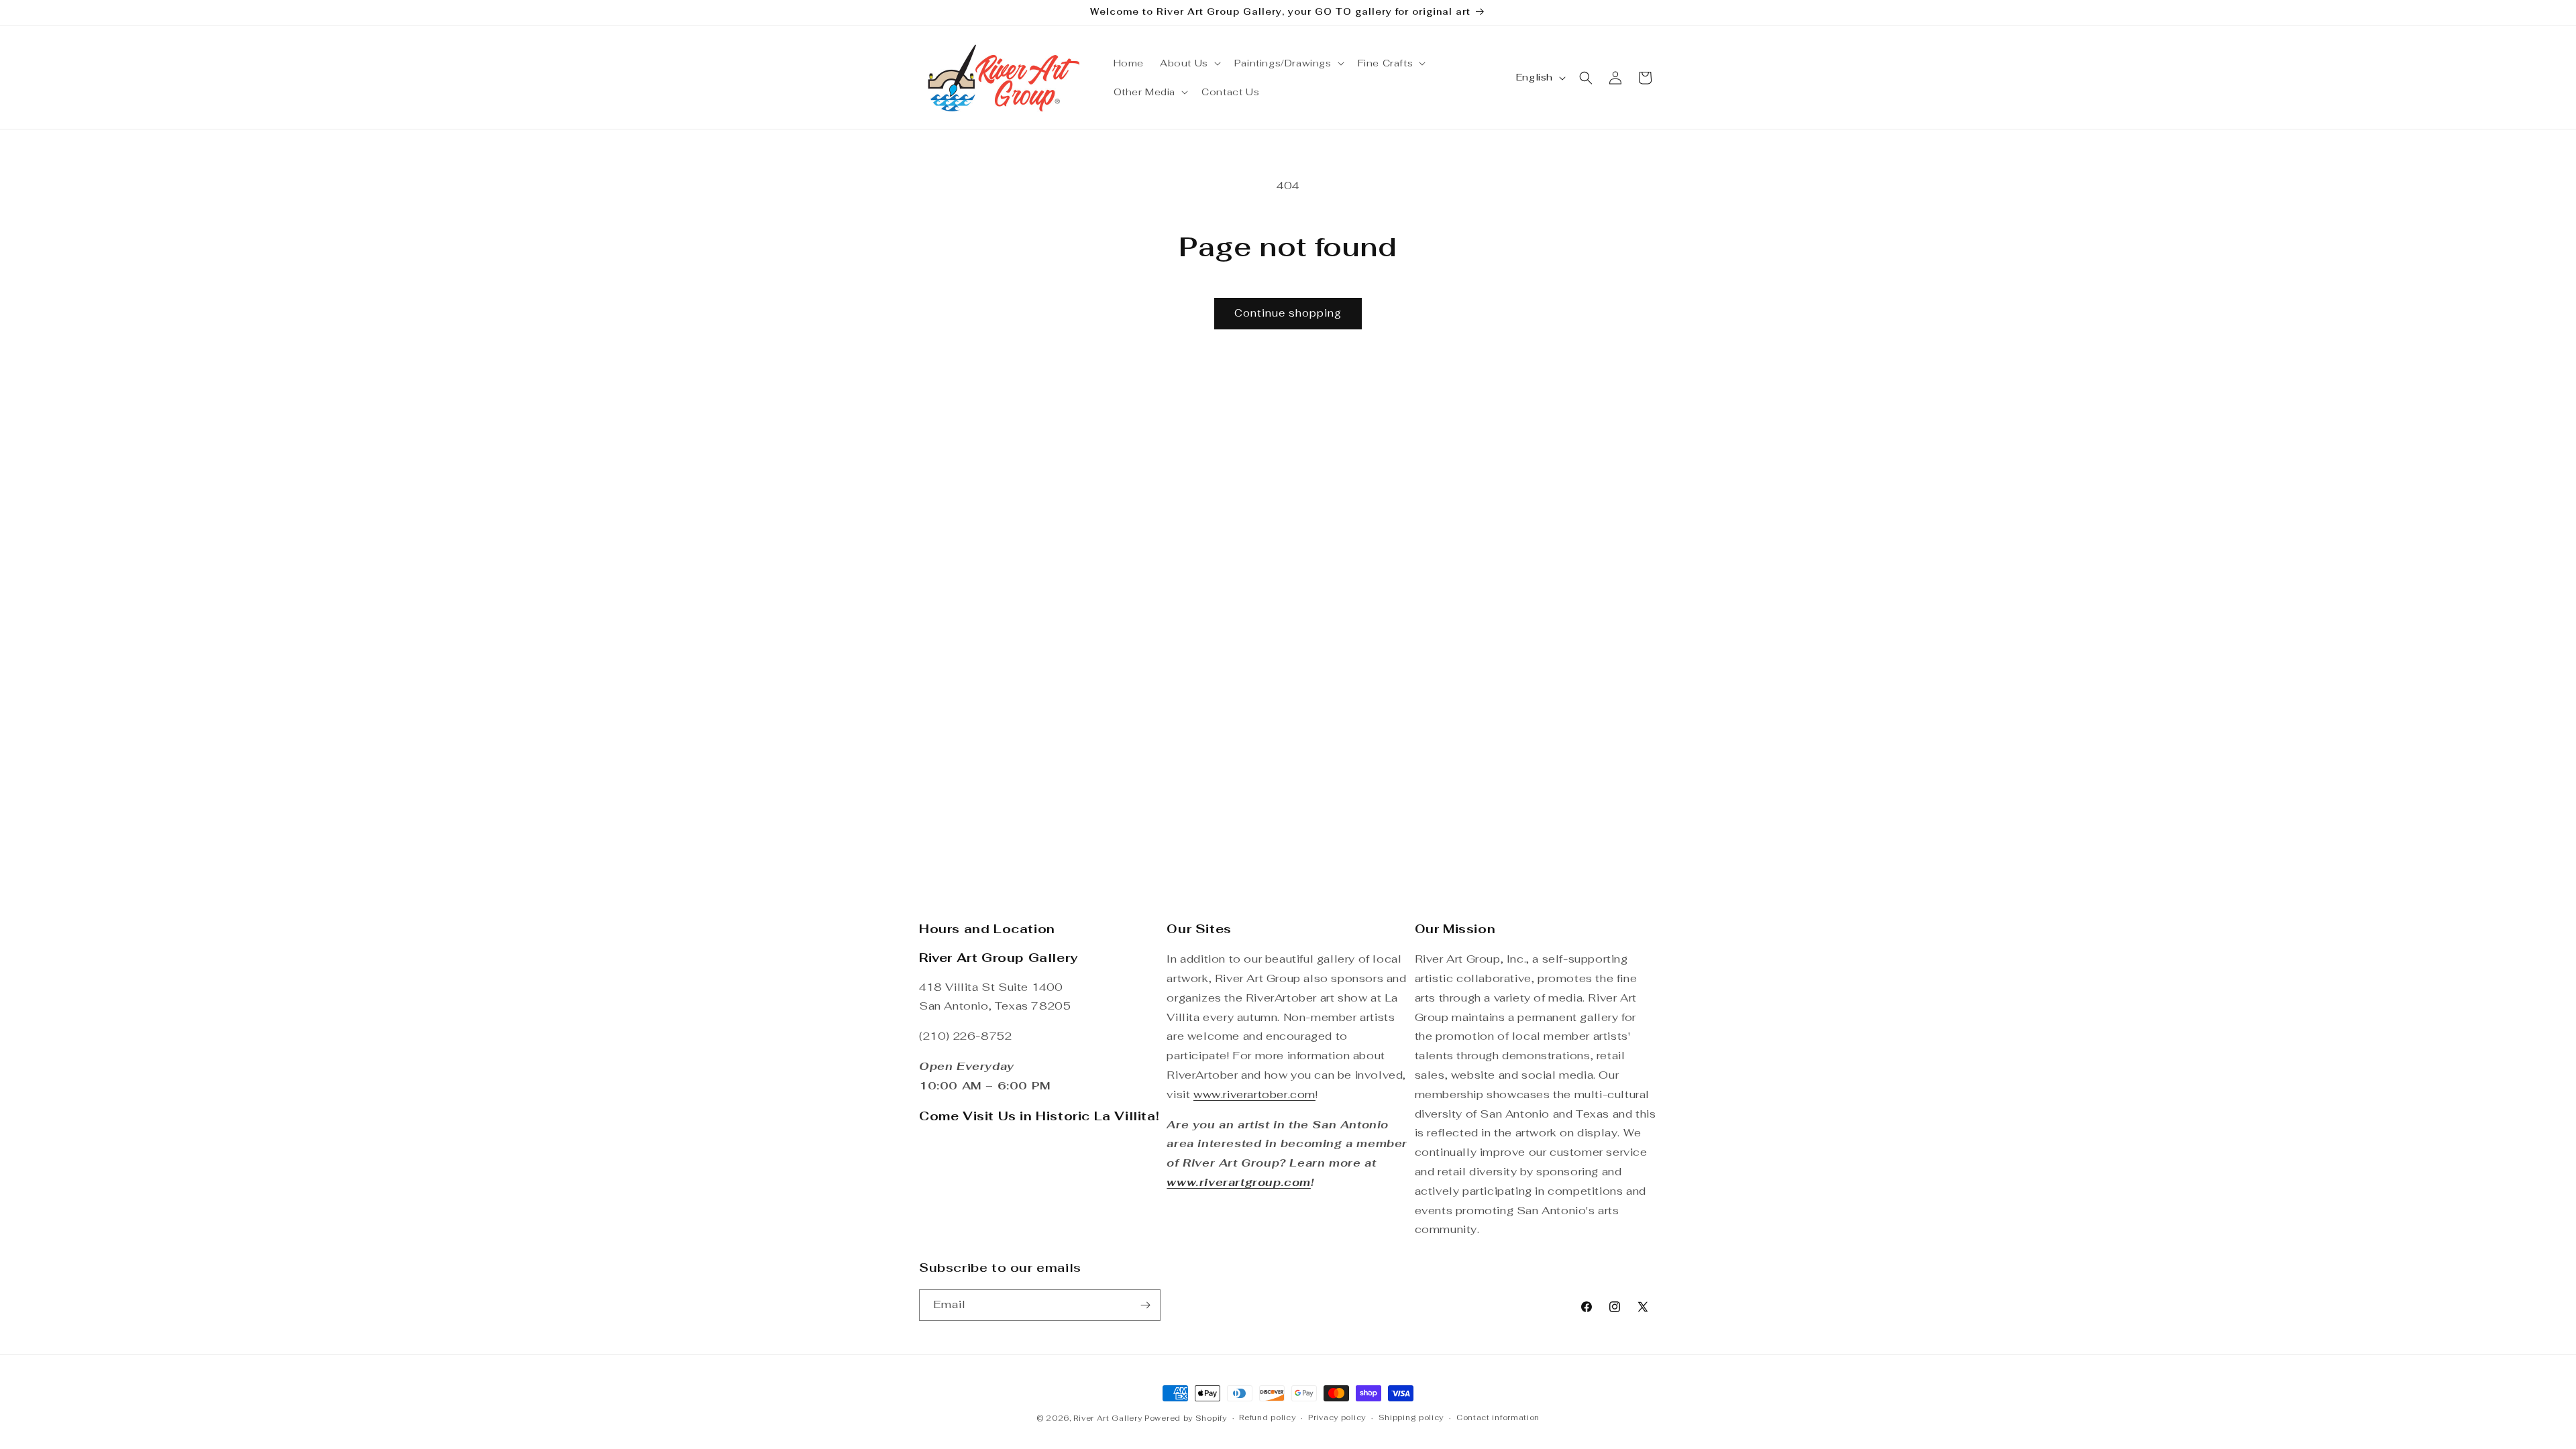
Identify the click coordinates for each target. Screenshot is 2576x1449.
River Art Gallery (1108, 1418)
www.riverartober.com (1254, 1094)
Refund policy (1267, 1417)
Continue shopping (1288, 313)
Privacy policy (1337, 1417)
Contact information (1498, 1417)
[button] (1189, 63)
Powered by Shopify (1186, 1418)
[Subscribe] (1145, 1305)
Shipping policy (1411, 1417)
